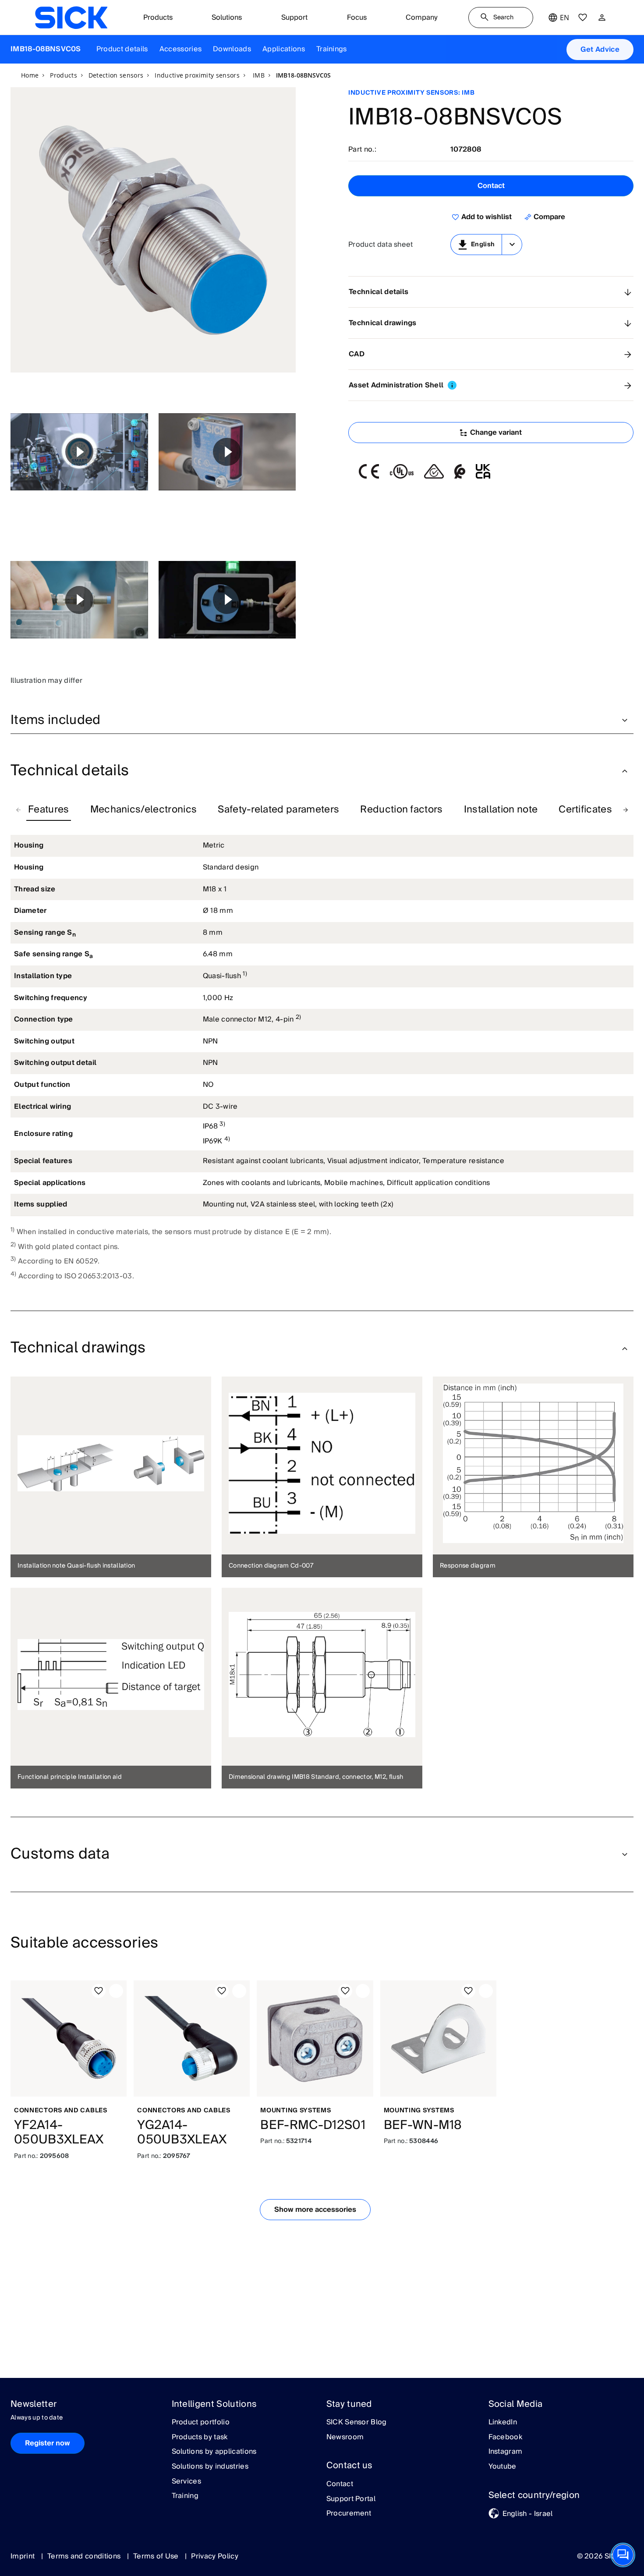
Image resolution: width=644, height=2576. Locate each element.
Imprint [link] (24, 2556)
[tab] (49, 810)
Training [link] (185, 2496)
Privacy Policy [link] (214, 2556)
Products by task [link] (200, 2438)
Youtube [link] (502, 2467)
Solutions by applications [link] (214, 2452)
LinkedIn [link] (503, 2423)
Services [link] (187, 2482)
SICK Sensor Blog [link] (357, 2423)
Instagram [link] (506, 2452)
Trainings (332, 49)
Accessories (181, 49)
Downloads (232, 49)
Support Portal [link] (351, 2499)
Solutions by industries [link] (210, 2467)
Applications (284, 49)
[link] (71, 18)
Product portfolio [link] (201, 2423)
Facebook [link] (506, 2438)
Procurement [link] (349, 2514)
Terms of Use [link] (157, 2556)
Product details (122, 49)
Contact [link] (340, 2484)
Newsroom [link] (345, 2438)
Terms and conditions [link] (85, 2556)
